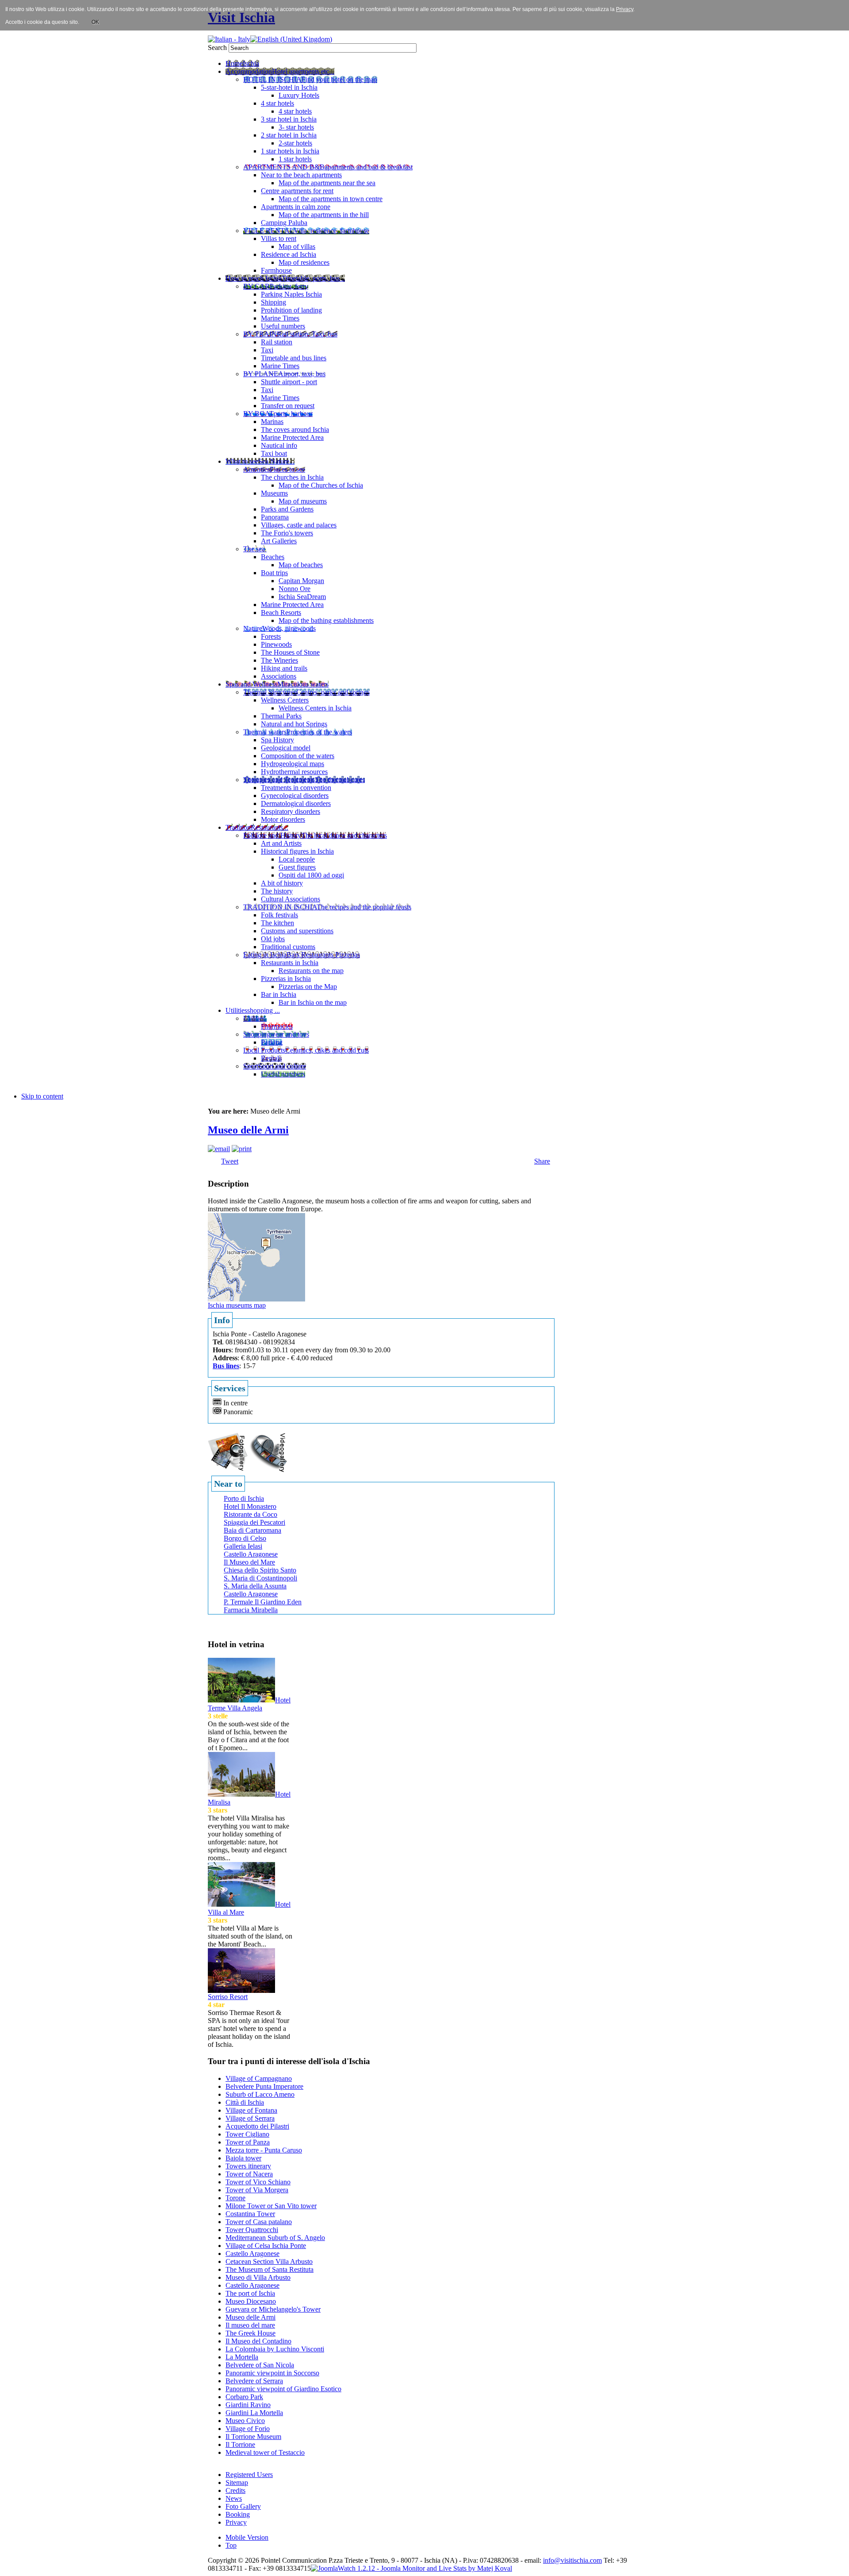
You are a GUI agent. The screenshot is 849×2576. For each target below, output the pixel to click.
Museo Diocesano (251, 2301)
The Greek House (250, 2333)
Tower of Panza (248, 2142)
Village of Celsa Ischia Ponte (266, 2246)
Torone (235, 2198)
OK (95, 22)
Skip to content (42, 1096)
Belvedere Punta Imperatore (264, 2086)
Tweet (230, 1161)
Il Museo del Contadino (258, 2341)
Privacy (236, 2522)
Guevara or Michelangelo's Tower (273, 2309)
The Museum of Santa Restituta (270, 2269)
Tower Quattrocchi (252, 2230)
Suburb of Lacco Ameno (260, 2094)
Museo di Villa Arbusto (258, 2277)
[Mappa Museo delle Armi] (256, 1257)
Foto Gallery (243, 2506)
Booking (238, 2514)
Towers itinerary (248, 2166)
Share (542, 1161)
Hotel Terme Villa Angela (249, 1704)
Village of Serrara (250, 2118)
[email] (219, 1149)
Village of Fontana (251, 2110)
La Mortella (242, 2357)
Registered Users (249, 2475)
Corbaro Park (244, 2397)
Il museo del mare (250, 2325)
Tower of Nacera (249, 2174)
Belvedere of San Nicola (260, 2365)
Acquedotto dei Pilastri (257, 2126)
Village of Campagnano (259, 2078)
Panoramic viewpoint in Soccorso (272, 2373)
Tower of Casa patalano (259, 2222)
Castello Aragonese (252, 2254)
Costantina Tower (250, 2214)
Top (231, 2545)
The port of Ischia (250, 2293)
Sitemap (237, 2483)
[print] (242, 1149)
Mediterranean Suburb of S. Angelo (275, 2238)
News (234, 2498)
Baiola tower (243, 2158)
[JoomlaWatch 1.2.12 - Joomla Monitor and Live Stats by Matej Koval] (411, 2568)
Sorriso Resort (228, 1997)
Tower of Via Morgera (257, 2190)
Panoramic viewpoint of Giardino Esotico (283, 2389)
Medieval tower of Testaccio (265, 2452)
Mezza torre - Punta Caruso (264, 2150)
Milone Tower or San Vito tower (271, 2206)
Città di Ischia (245, 2102)
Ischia (432, 2560)
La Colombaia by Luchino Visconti (275, 2349)
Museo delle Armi (248, 1130)
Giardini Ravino (248, 2405)
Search (218, 48)
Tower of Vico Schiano (258, 2182)
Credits (235, 2490)
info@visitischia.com (572, 2560)
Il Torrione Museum (253, 2437)
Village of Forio (248, 2429)
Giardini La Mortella (254, 2413)
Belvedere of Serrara (254, 2381)
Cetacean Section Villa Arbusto (269, 2261)
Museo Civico (245, 2421)
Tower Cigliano (247, 2134)
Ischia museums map (237, 1305)
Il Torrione (240, 2444)
